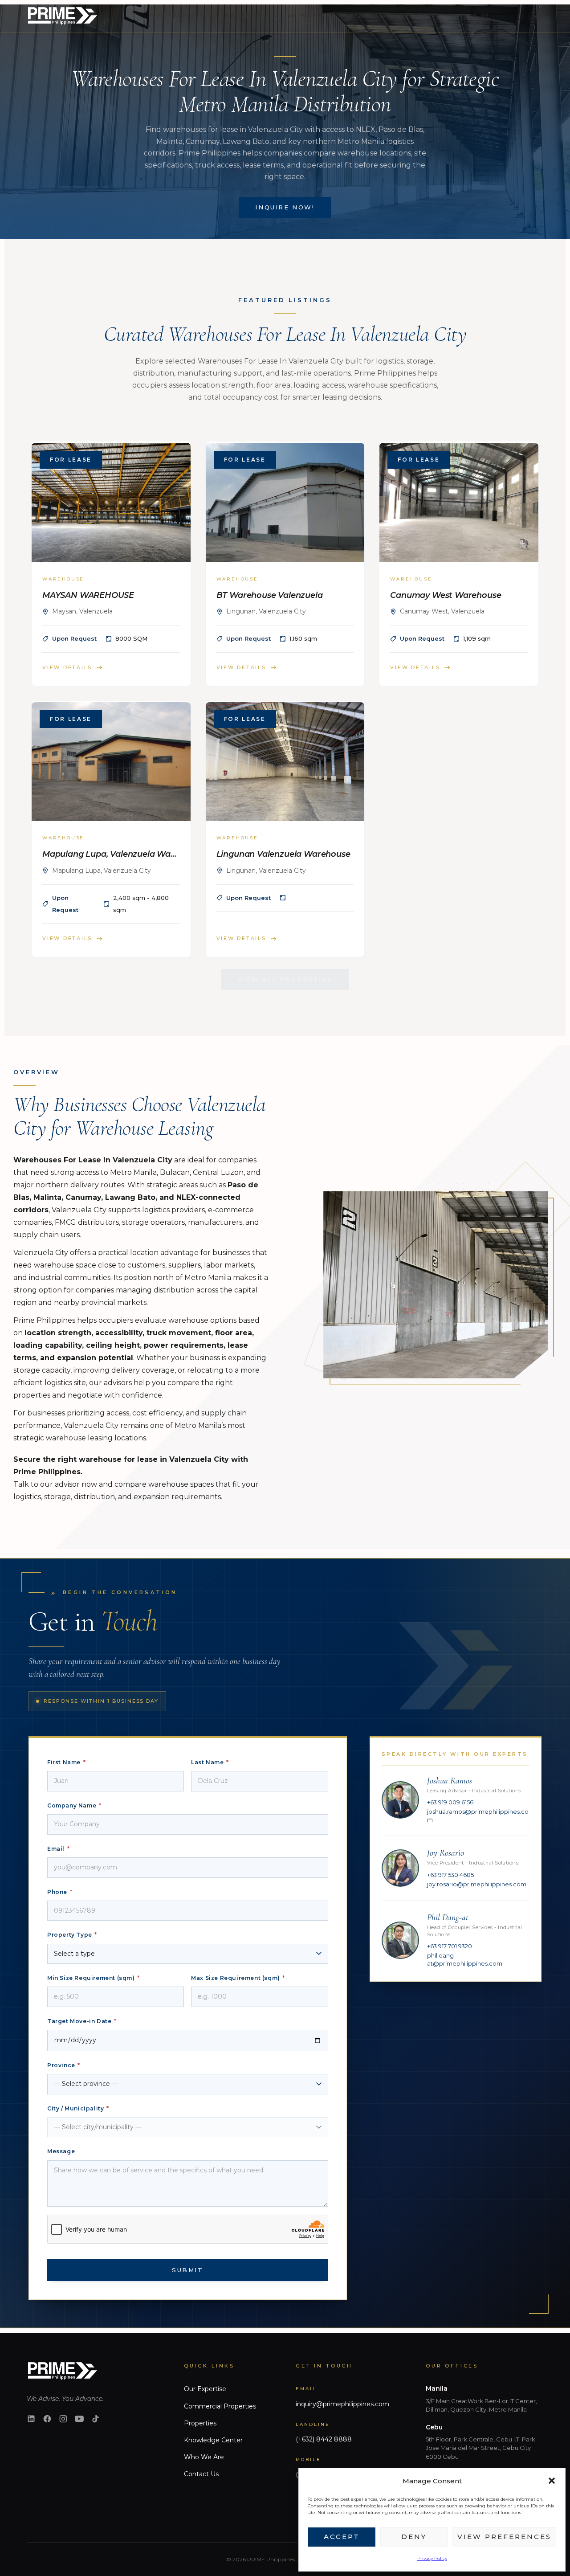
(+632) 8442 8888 (324, 2439)
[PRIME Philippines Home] (62, 16)
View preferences (504, 2537)
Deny (414, 2537)
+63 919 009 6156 (450, 1802)
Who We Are (204, 2457)
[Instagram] (63, 2419)
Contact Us (201, 2474)
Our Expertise (205, 2389)
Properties (200, 2423)
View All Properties (285, 979)
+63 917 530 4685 (450, 1875)
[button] (552, 2481)
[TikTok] (95, 2419)
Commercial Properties (220, 2406)
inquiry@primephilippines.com (342, 2404)
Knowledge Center (213, 2440)
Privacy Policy (432, 2558)
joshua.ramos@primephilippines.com (478, 1816)
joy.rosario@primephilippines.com (477, 1884)
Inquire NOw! (285, 207)
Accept (342, 2537)
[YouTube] (79, 2419)
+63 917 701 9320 (450, 1946)
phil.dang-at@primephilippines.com (465, 1960)
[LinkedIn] (31, 2419)
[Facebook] (47, 2419)
